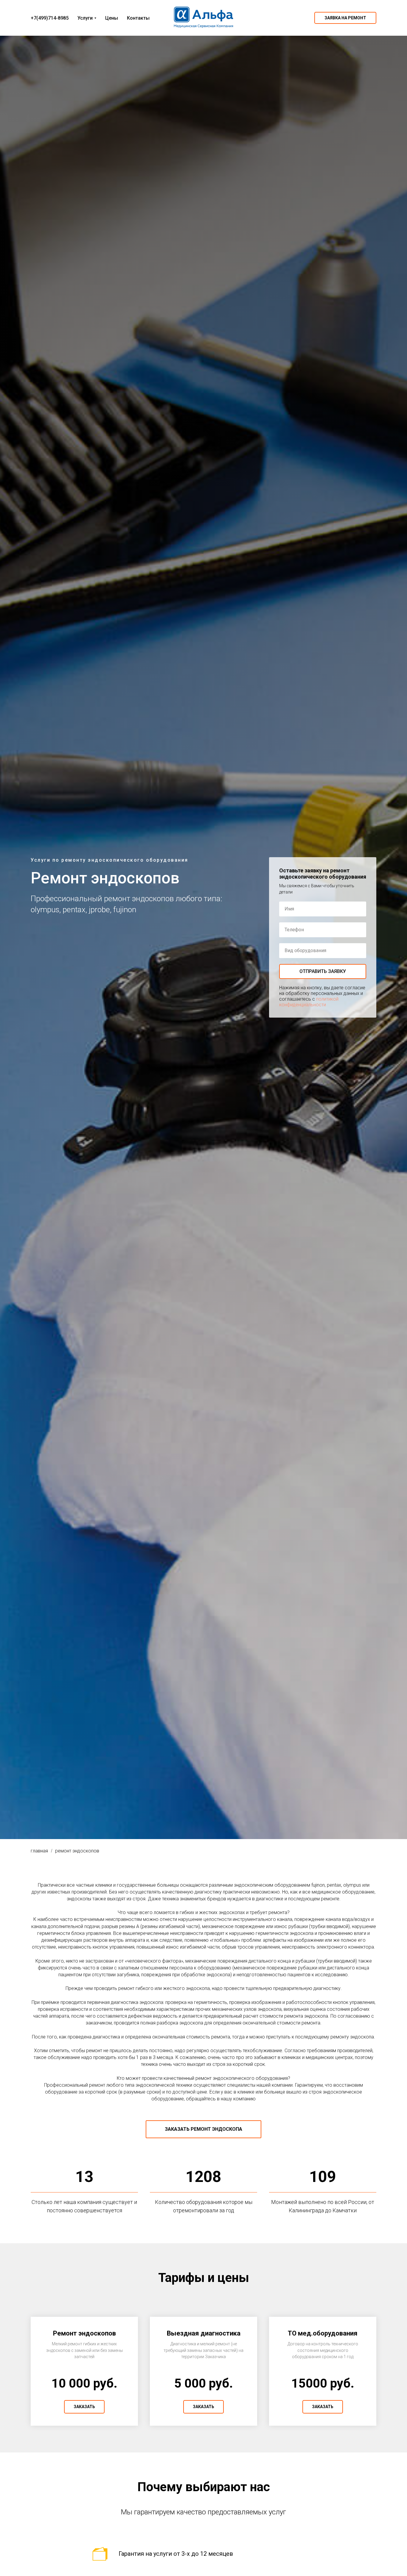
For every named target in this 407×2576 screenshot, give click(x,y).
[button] (345, 18)
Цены (112, 18)
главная (39, 1851)
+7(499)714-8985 (50, 18)
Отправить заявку (323, 971)
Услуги (85, 18)
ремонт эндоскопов (77, 1851)
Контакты (138, 18)
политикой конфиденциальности (309, 1002)
